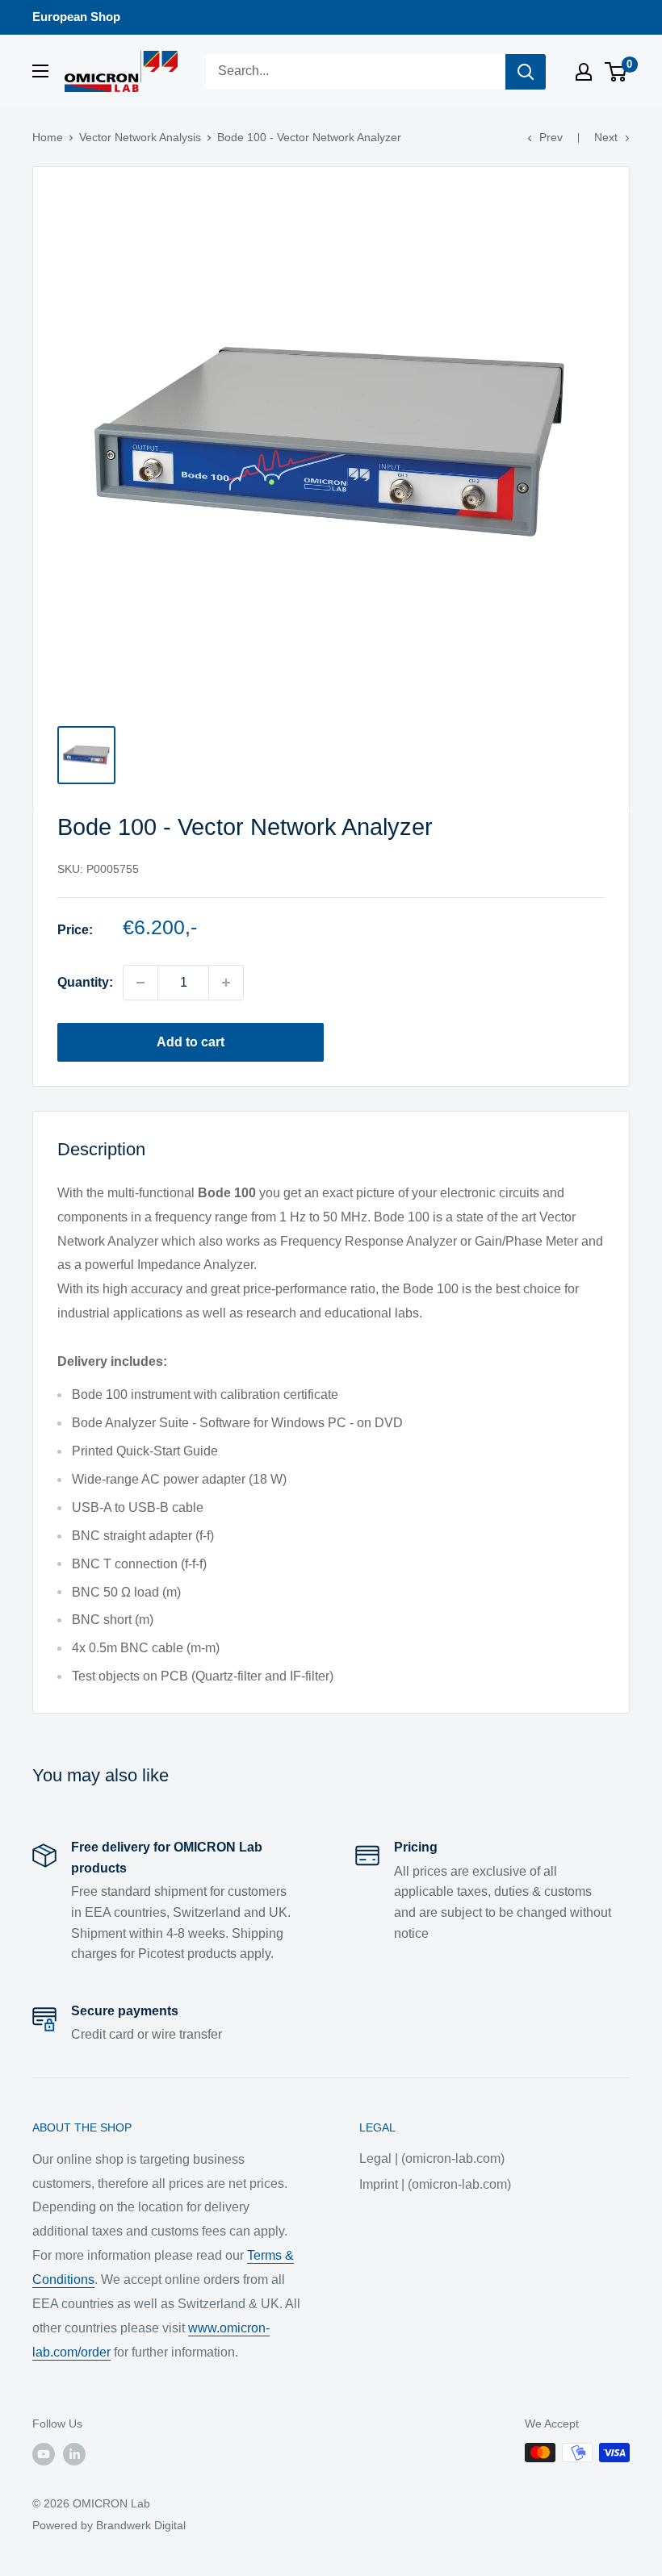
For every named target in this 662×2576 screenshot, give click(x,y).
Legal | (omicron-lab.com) (432, 2158)
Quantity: (85, 982)
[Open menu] (40, 71)
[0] (616, 72)
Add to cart (191, 1042)
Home (48, 137)
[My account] (584, 72)
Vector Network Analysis (140, 137)
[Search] (526, 72)
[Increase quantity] (226, 983)
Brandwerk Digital (141, 2525)
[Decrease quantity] (140, 983)
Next (606, 137)
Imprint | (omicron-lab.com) (435, 2184)
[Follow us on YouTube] (44, 2454)
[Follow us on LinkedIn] (74, 2454)
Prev (551, 137)
